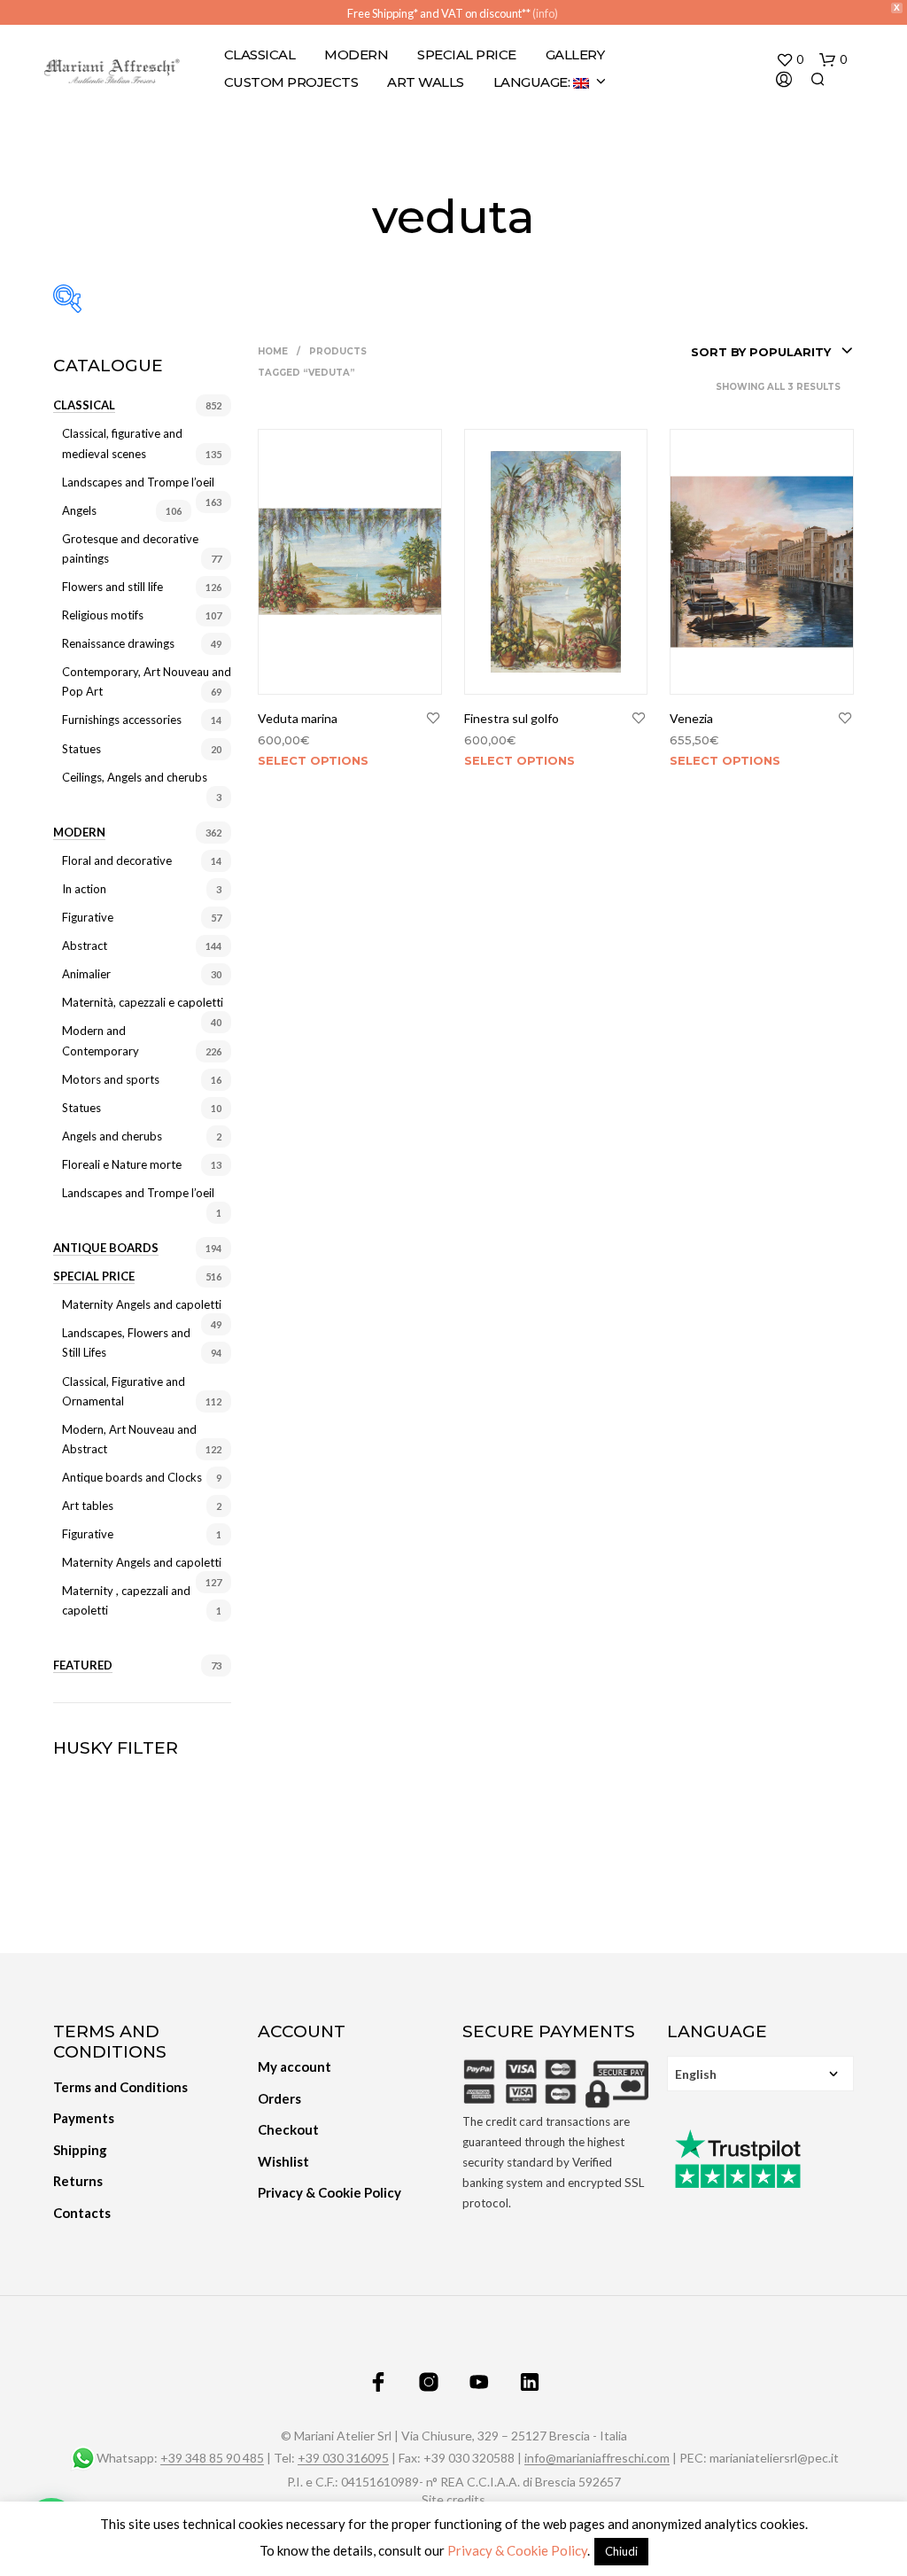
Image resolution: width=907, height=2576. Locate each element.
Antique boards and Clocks (132, 1477)
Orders (279, 2098)
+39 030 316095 (343, 2458)
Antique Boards (106, 1248)
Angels (79, 510)
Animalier (86, 974)
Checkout (288, 2129)
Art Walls (426, 82)
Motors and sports (111, 1079)
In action (84, 889)
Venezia (691, 718)
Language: (533, 82)
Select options (313, 760)
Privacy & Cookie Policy (329, 2192)
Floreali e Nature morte (122, 1164)
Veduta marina (298, 718)
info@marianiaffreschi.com (597, 2458)
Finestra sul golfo (512, 718)
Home (273, 351)
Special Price (467, 54)
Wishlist (283, 2161)
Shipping (80, 2150)
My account (295, 2066)
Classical (260, 54)
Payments (84, 2118)
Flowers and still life (112, 587)
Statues (81, 749)
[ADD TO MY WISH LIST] (433, 719)
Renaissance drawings (118, 643)
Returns (78, 2181)
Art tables (88, 1506)
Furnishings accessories (122, 720)
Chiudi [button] (621, 2551)
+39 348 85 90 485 (212, 2458)
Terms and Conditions (120, 2087)
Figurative (88, 917)
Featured (83, 1665)
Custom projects (291, 82)
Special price (94, 1276)
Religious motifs (103, 615)
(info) (545, 13)
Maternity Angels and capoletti (142, 1304)
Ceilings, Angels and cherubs (135, 777)
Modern (356, 54)
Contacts (82, 2213)
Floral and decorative (117, 860)
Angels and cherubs (112, 1136)
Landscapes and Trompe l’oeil (138, 482)
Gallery (575, 54)
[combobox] (772, 352)
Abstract (85, 946)
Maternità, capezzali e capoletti (143, 1002)
